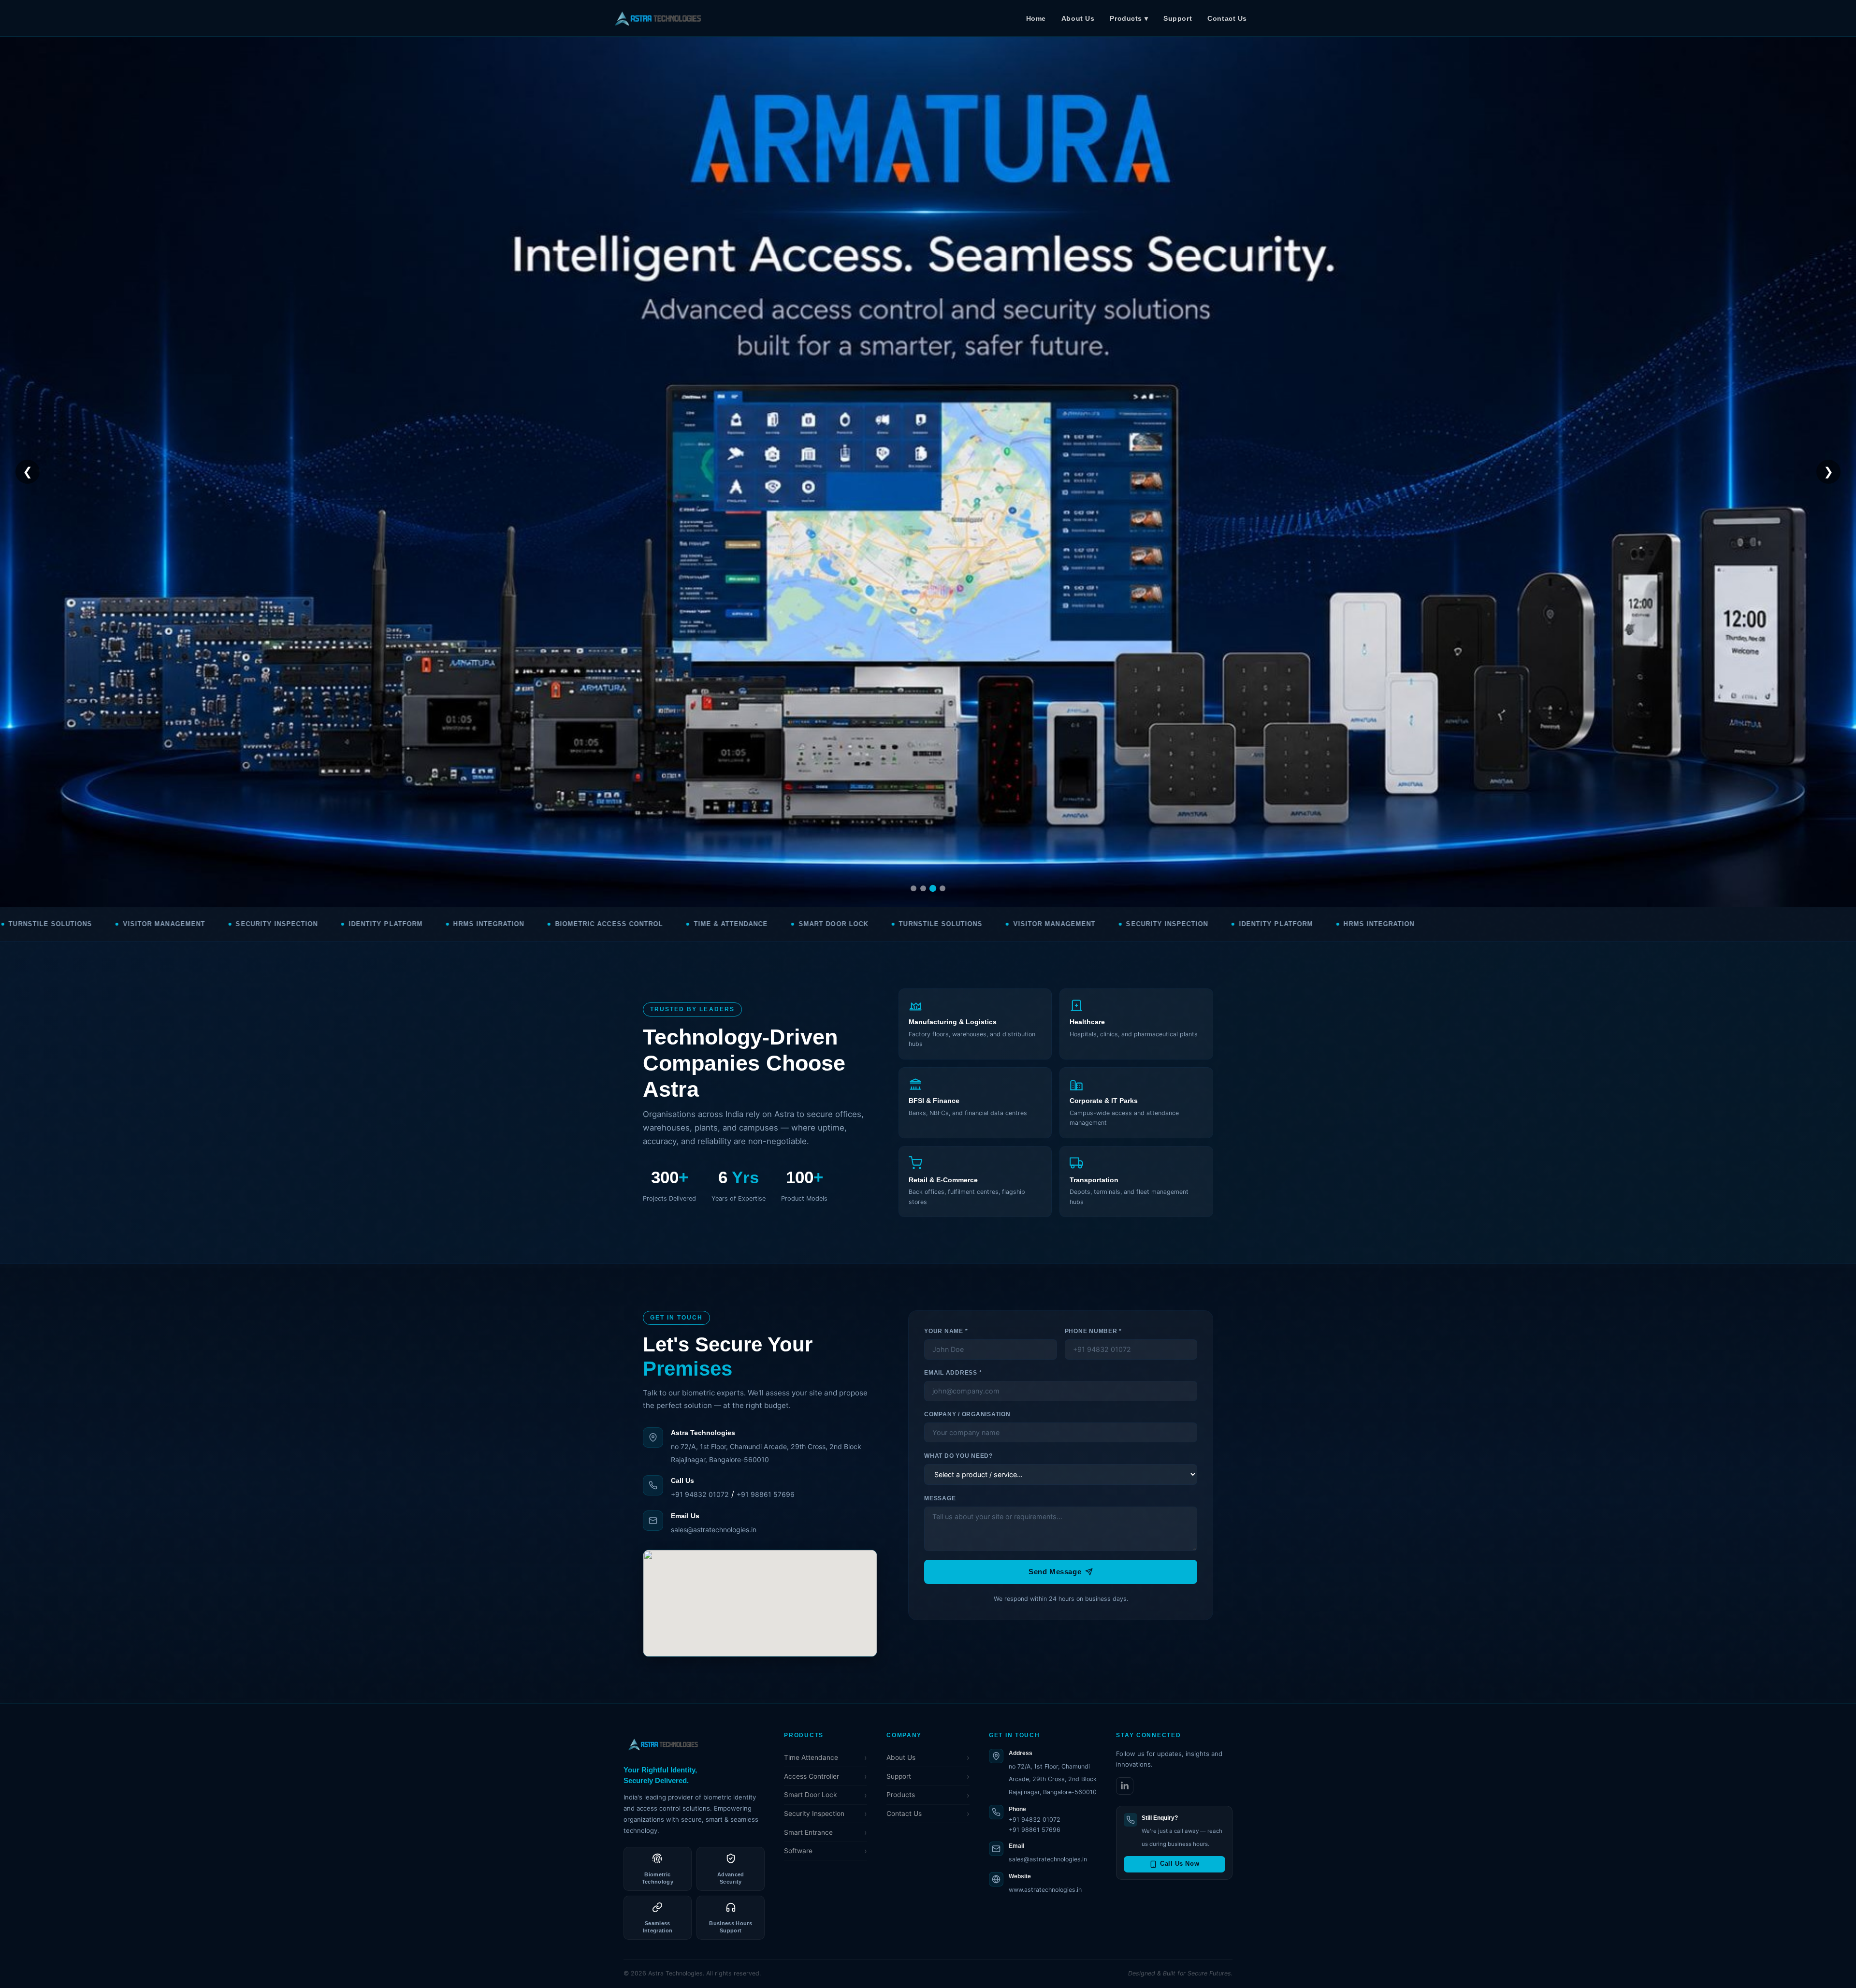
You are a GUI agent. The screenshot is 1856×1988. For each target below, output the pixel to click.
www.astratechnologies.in (1045, 1890)
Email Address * (953, 1373)
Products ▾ (1129, 18)
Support (1178, 18)
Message (940, 1498)
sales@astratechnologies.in (714, 1530)
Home (1036, 18)
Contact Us (1227, 18)
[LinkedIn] (1125, 1786)
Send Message (1055, 1572)
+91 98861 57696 (766, 1494)
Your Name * (946, 1331)
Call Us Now (1180, 1864)
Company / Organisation (967, 1414)
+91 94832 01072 (700, 1494)
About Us (1078, 18)
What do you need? (958, 1456)
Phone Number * (1093, 1331)
